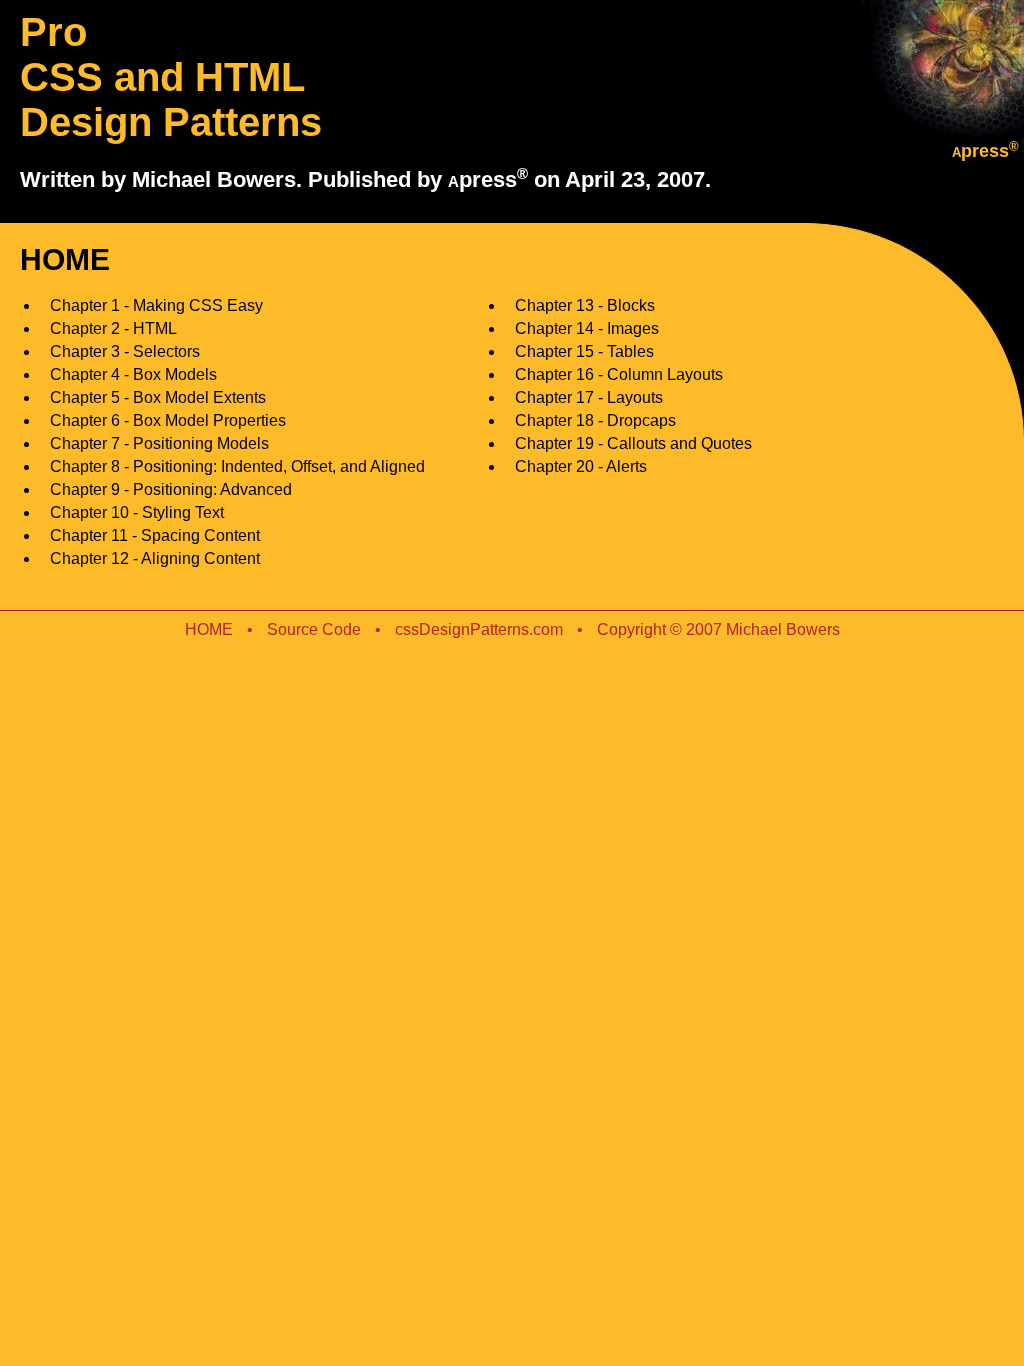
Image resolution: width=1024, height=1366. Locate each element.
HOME (209, 629)
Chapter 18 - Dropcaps (595, 420)
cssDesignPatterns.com (479, 629)
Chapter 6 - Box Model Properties (168, 420)
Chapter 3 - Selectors (125, 351)
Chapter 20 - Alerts (581, 466)
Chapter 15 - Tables (584, 351)
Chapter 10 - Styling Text (137, 512)
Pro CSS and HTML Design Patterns (171, 77)
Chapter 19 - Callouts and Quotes (633, 443)
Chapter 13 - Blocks (585, 305)
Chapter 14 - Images (587, 328)
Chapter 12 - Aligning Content (155, 558)
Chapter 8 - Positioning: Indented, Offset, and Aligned (237, 466)
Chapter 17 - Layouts (589, 397)
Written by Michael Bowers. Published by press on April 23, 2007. (365, 179)
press (985, 151)
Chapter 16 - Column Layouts (619, 374)
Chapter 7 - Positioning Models (159, 443)
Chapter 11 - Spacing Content (155, 535)
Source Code (314, 629)
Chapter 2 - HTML (113, 328)
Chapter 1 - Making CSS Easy (156, 305)
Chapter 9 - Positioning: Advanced (171, 489)
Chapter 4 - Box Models (133, 374)
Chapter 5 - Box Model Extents (158, 397)
